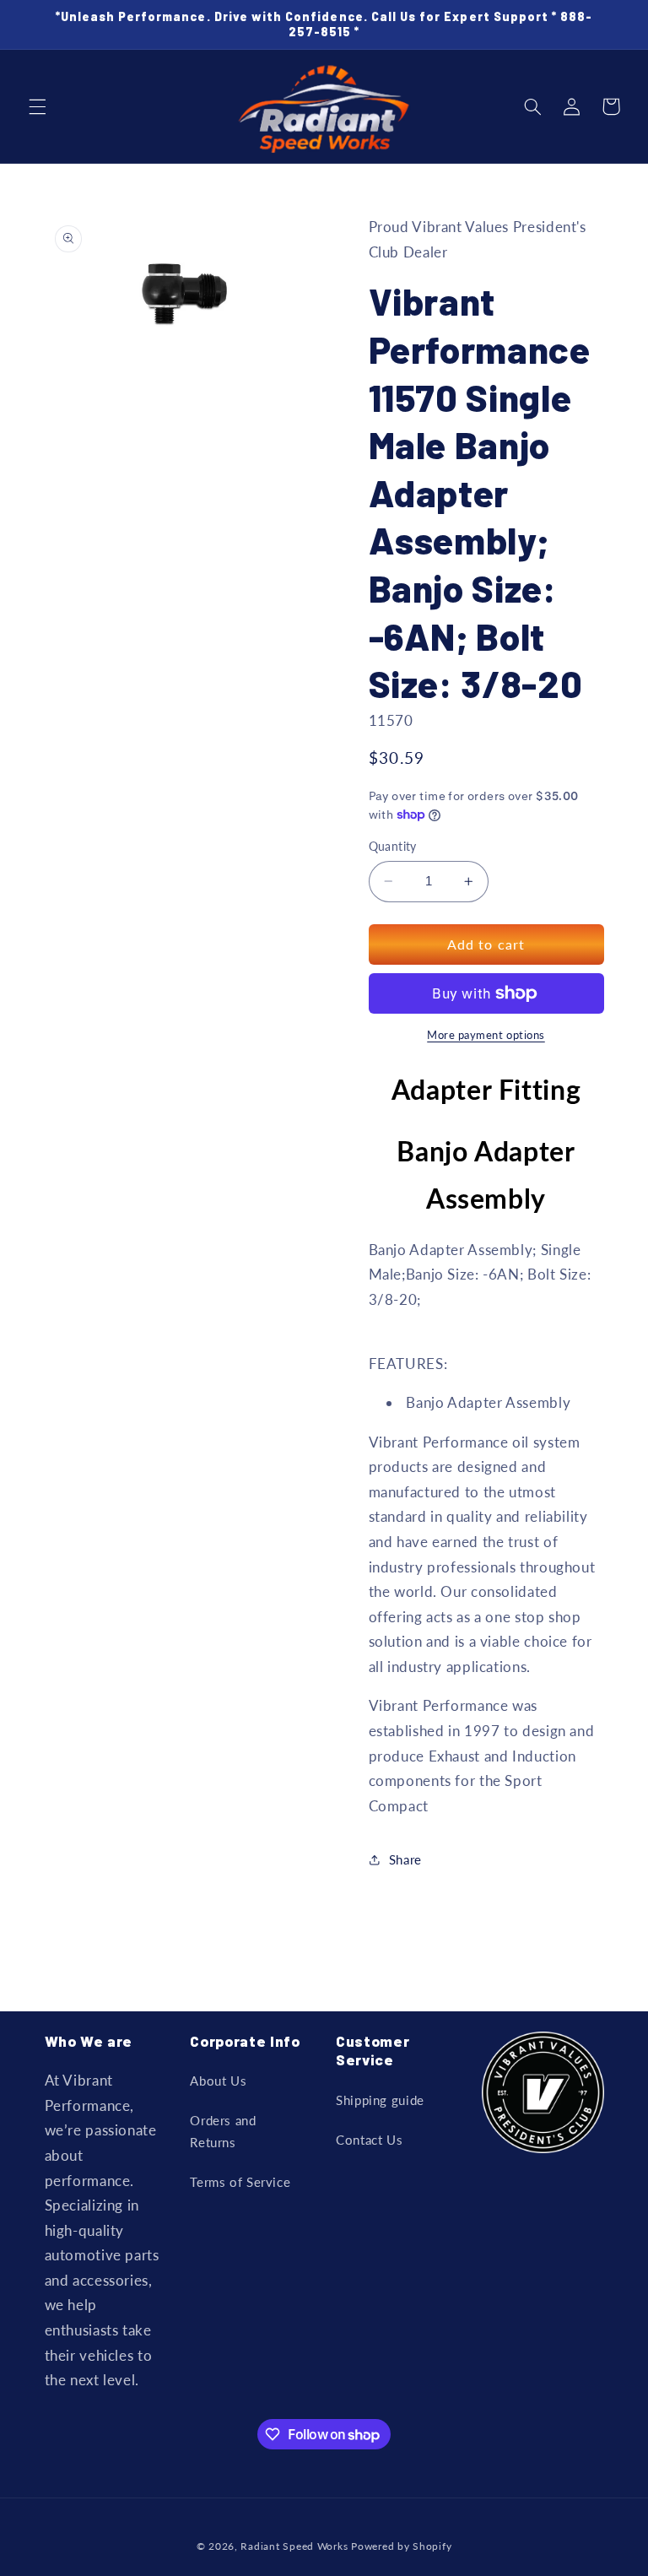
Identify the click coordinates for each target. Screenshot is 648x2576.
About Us (218, 2081)
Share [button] (405, 1859)
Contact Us (369, 2140)
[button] (37, 106)
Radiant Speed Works (294, 2546)
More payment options (486, 1035)
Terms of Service (240, 2182)
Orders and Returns (223, 2131)
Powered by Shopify (401, 2546)
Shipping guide (380, 2100)
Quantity (393, 847)
